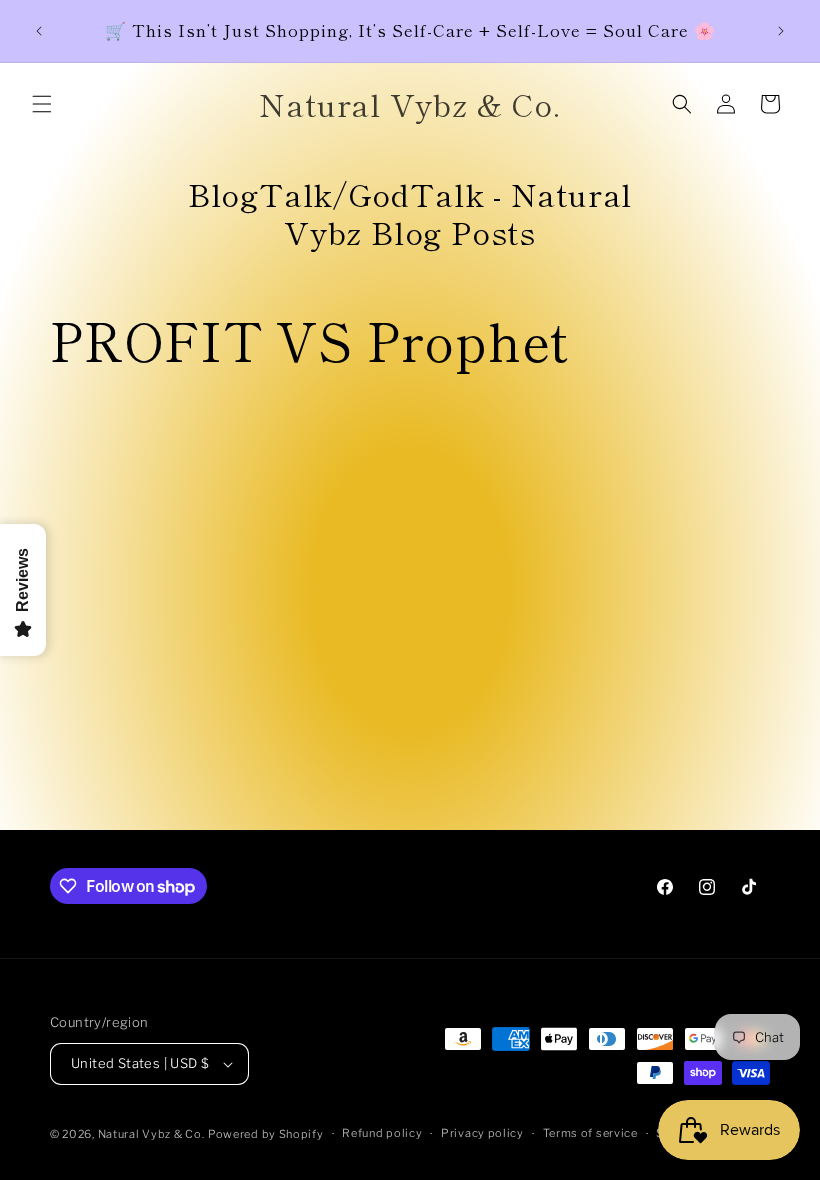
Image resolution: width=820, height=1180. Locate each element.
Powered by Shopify (266, 1134)
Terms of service (590, 1133)
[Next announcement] (781, 31)
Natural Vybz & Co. (151, 1134)
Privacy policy (482, 1133)
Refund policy (382, 1133)
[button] (42, 104)
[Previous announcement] (39, 31)
